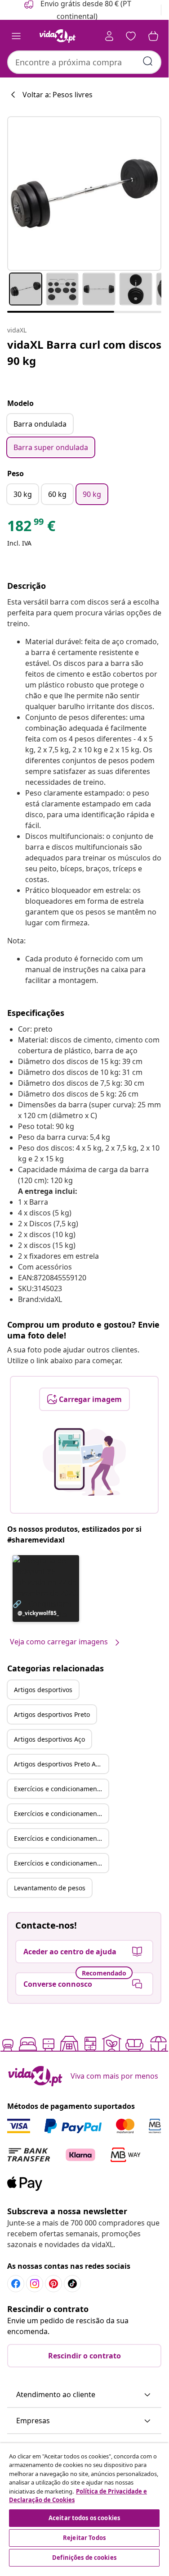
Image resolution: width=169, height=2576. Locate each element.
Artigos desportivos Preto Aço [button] (58, 1764)
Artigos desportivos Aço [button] (49, 1739)
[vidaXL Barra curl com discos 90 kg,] (84, 193)
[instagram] (35, 2284)
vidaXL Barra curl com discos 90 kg (84, 353)
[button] (46, 1588)
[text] (31, 528)
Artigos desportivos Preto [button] (52, 1714)
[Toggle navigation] (16, 36)
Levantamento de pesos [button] (50, 1888)
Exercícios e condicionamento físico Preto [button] (61, 1814)
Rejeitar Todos (84, 2538)
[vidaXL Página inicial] (58, 36)
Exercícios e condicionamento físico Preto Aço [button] (61, 1863)
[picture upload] (84, 1462)
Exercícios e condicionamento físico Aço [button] (61, 1838)
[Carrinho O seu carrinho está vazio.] (153, 36)
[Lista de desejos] (131, 36)
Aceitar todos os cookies (84, 2518)
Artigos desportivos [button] (43, 1690)
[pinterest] (53, 2284)
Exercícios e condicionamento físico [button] (61, 1789)
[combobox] (84, 62)
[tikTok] (72, 2284)
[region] (84, 2506)
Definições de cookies (84, 2558)
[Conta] (109, 36)
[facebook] (16, 2284)
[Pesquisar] (148, 61)
